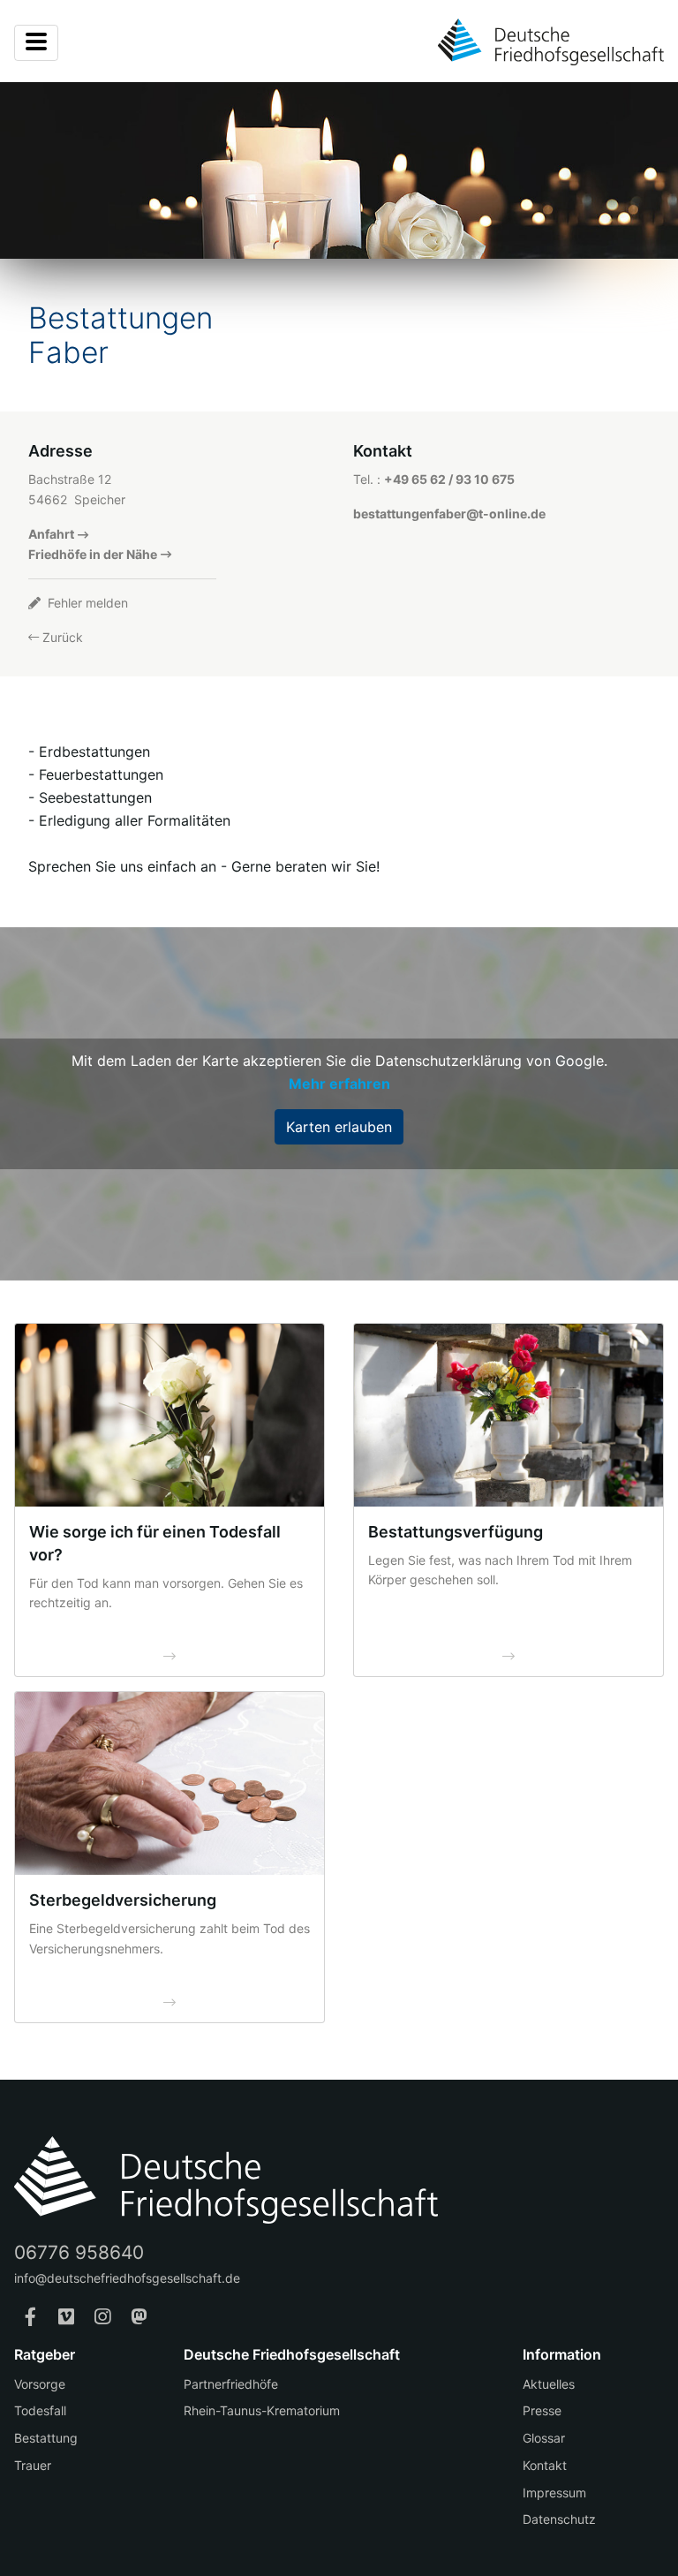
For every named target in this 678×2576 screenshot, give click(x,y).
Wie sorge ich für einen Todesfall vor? (155, 1543)
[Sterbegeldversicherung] (169, 1783)
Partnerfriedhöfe (231, 2384)
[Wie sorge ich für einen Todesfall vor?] (169, 1415)
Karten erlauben (339, 1127)
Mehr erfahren (339, 1084)
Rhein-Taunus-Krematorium (262, 2410)
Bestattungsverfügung (456, 1532)
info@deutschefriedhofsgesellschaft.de (127, 2278)
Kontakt (545, 2465)
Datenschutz (559, 2519)
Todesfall (40, 2410)
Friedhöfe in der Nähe (93, 554)
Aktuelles (549, 2384)
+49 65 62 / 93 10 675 (449, 479)
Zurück (61, 637)
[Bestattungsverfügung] (508, 1415)
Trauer (33, 2465)
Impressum (554, 2493)
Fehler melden (86, 603)
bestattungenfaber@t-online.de (449, 514)
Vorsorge (40, 2384)
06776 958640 (79, 2252)
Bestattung (46, 2438)
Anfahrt (51, 534)
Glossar (544, 2438)
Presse (542, 2410)
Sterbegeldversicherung (123, 1900)
